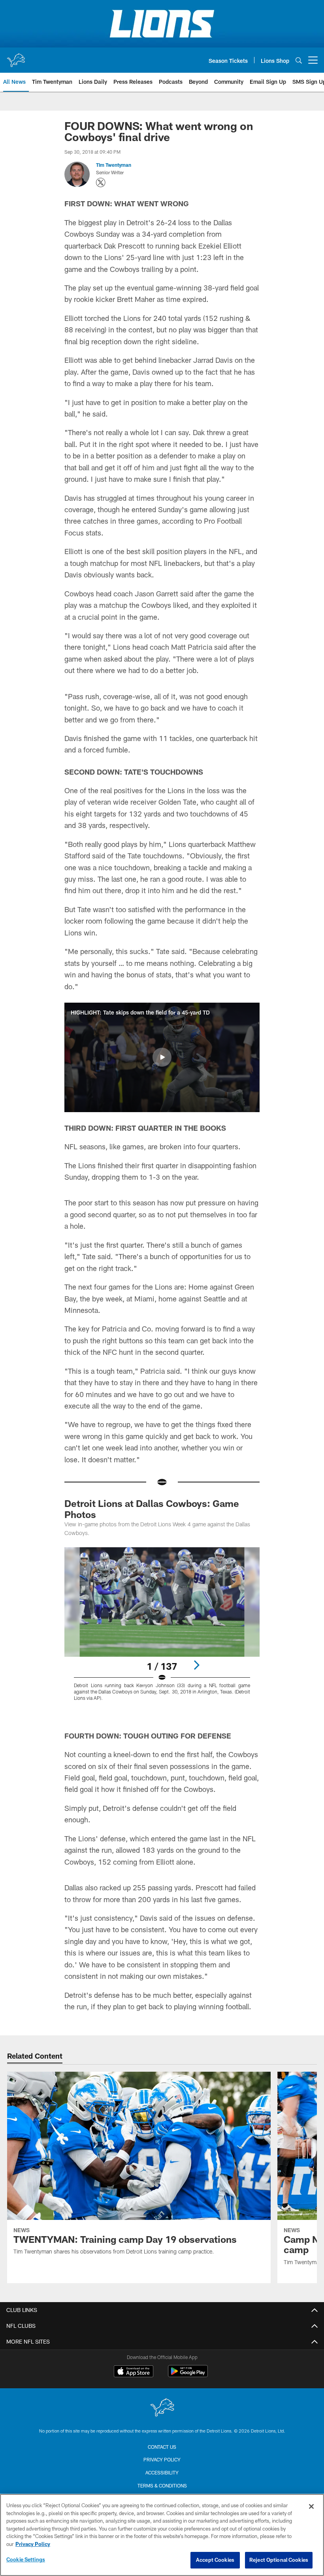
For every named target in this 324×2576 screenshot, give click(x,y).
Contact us (162, 2447)
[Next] (196, 1665)
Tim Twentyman (114, 165)
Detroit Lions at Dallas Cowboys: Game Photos (152, 1509)
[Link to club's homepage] (16, 57)
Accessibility (162, 2472)
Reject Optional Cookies (279, 2560)
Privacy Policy (162, 2459)
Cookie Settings (26, 2559)
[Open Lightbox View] (162, 1629)
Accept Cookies (215, 2560)
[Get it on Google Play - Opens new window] (188, 2375)
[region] (162, 2535)
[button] (162, 1057)
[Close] (311, 2506)
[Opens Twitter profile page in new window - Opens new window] (101, 183)
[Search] (299, 60)
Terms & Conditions (162, 2485)
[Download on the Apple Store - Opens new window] (134, 2372)
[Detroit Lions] (162, 2408)
